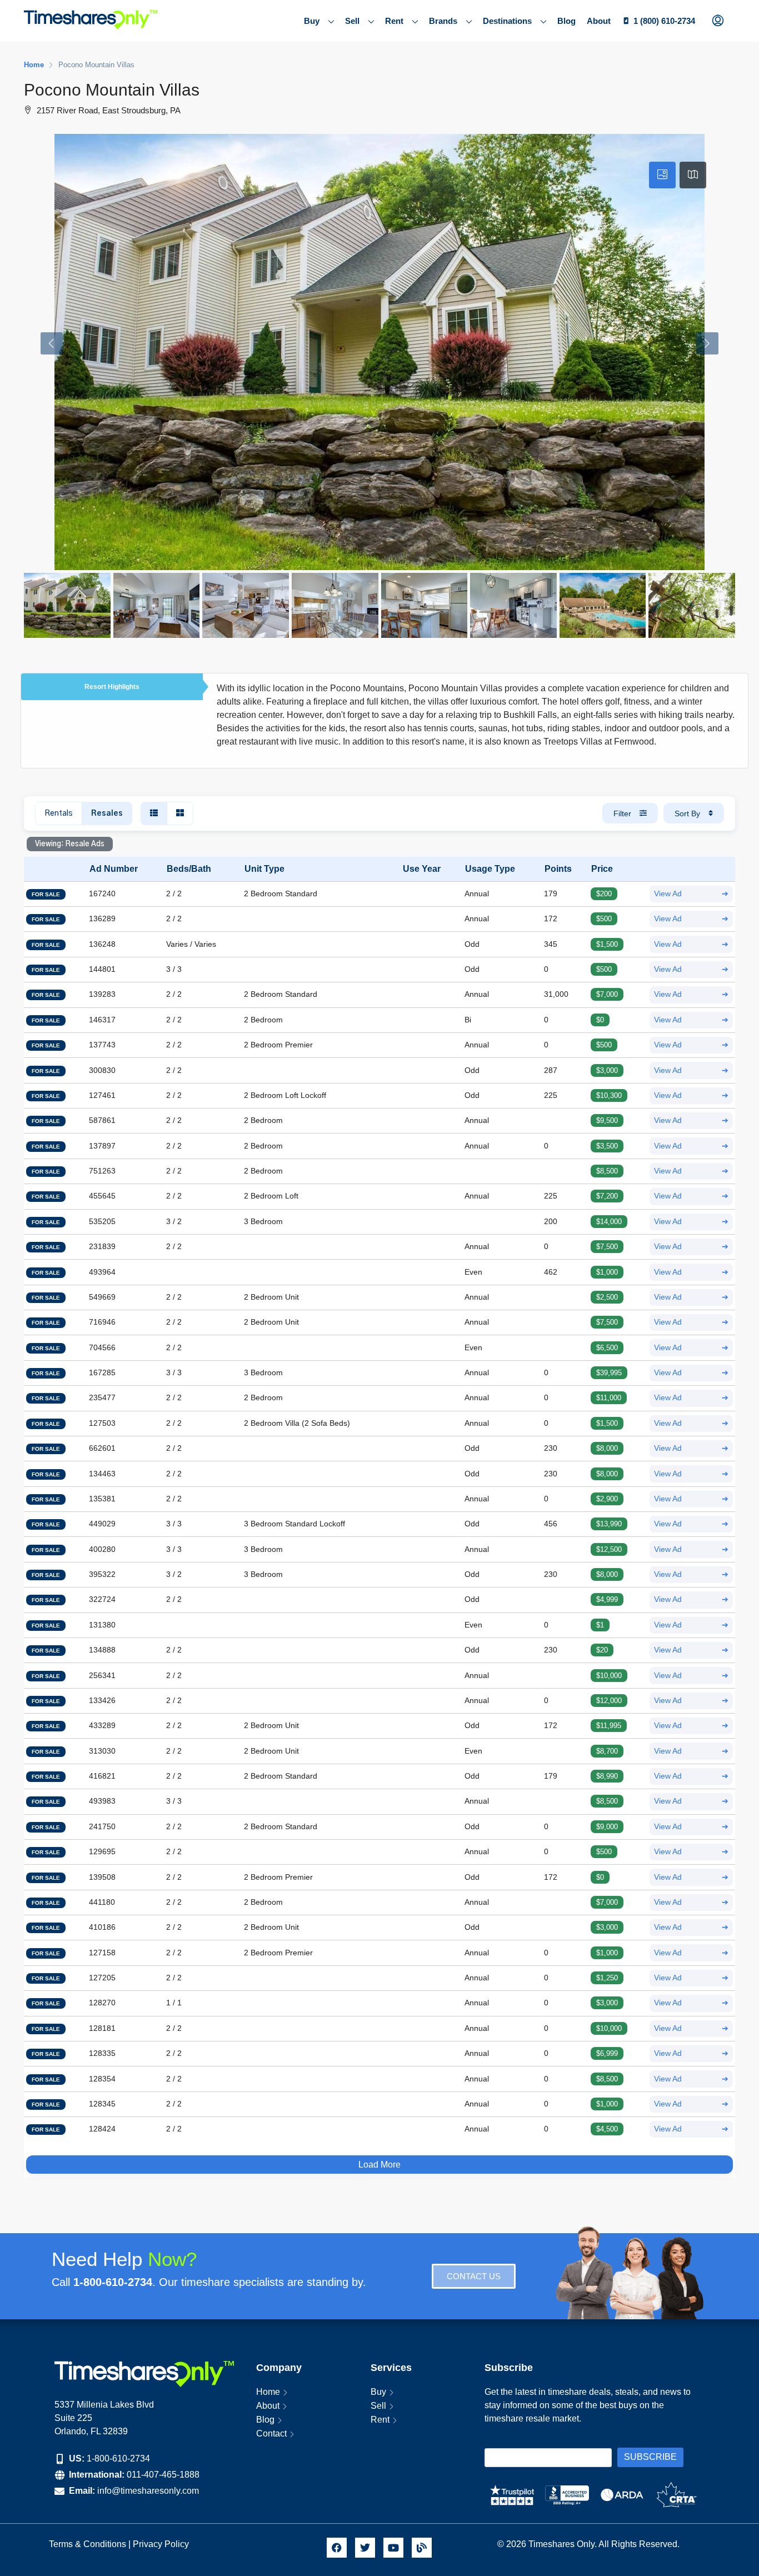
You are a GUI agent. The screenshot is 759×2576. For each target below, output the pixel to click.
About (599, 21)
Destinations (507, 21)
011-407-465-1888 (163, 2475)
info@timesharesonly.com (148, 2491)
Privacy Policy (162, 2544)
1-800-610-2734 (118, 2458)
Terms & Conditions (88, 2544)
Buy (312, 21)
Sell (352, 21)
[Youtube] (393, 2548)
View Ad (691, 894)
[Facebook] (337, 2548)
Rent (394, 21)
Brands (443, 21)
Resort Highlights (112, 687)
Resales (107, 813)
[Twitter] (365, 2548)
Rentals (59, 813)
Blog (566, 21)
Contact (271, 2433)
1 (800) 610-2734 (664, 21)
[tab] (662, 175)
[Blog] (422, 2548)
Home (268, 2392)
